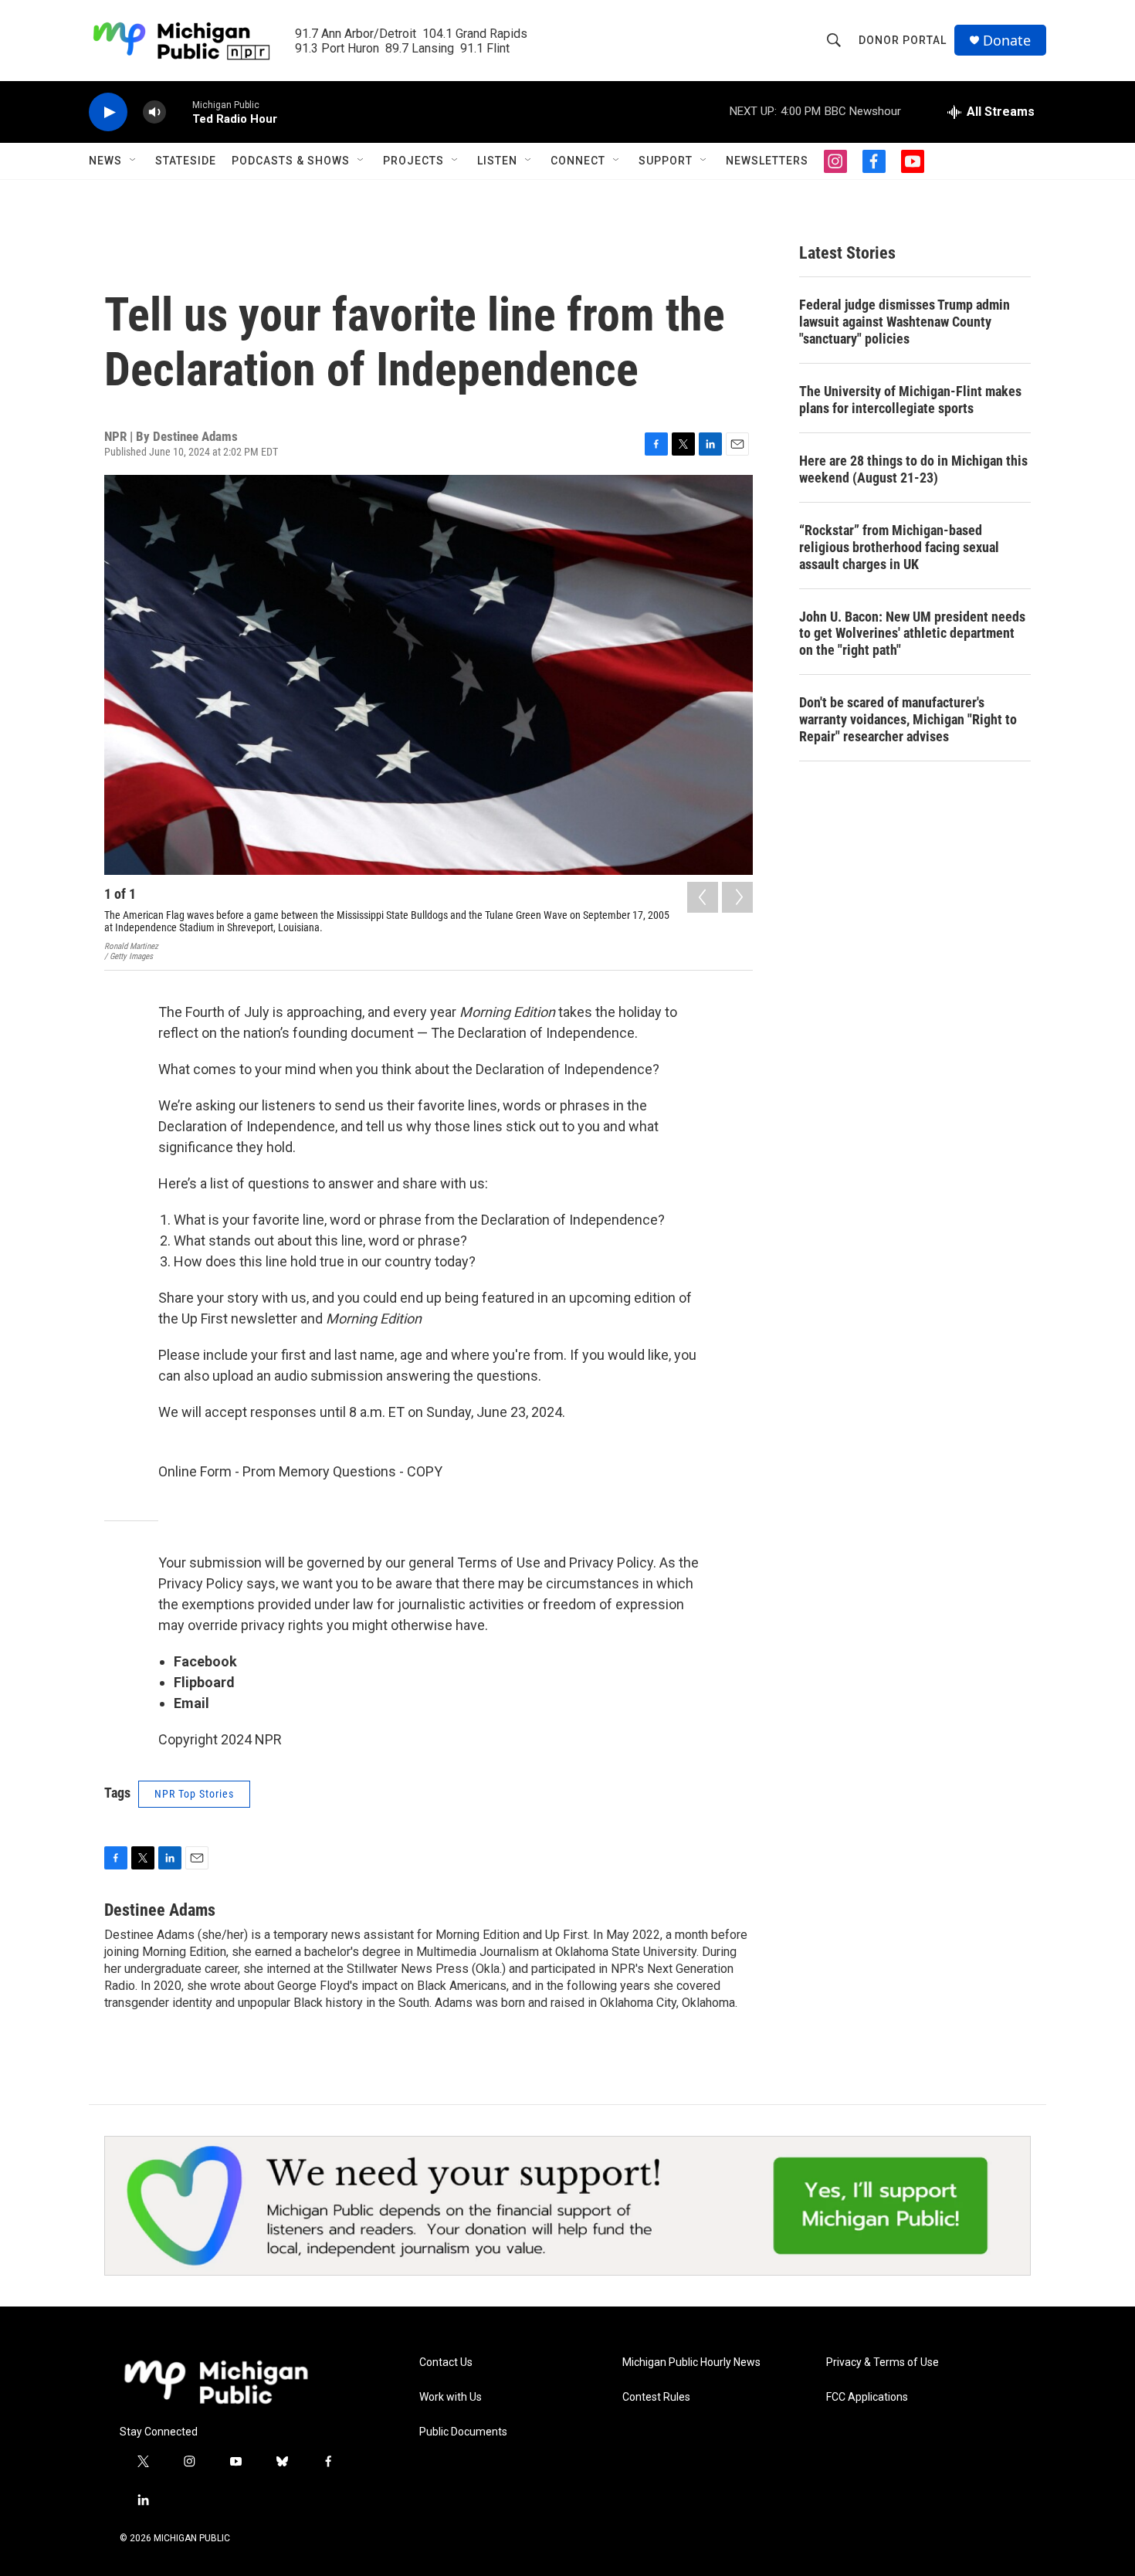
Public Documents (463, 2432)
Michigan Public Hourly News (691, 2362)
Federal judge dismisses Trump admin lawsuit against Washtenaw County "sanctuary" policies (905, 322)
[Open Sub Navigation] (134, 161)
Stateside (186, 161)
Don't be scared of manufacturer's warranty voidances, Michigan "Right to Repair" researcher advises (908, 719)
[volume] (154, 112)
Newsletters (767, 161)
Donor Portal (903, 40)
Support (666, 161)
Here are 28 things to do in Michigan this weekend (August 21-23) (913, 469)
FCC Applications (867, 2397)
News (105, 161)
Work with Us (451, 2397)
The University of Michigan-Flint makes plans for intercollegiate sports (910, 400)
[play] (108, 112)
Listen (497, 161)
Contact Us (446, 2362)
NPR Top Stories (194, 1794)
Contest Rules (656, 2397)
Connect (578, 161)
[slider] (179, 112)
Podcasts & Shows (291, 161)
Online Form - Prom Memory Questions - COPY (300, 1471)
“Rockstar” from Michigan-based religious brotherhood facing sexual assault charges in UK (899, 547)
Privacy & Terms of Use (883, 2362)
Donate (1007, 41)
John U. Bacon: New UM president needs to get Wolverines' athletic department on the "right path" (912, 634)
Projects (413, 161)
